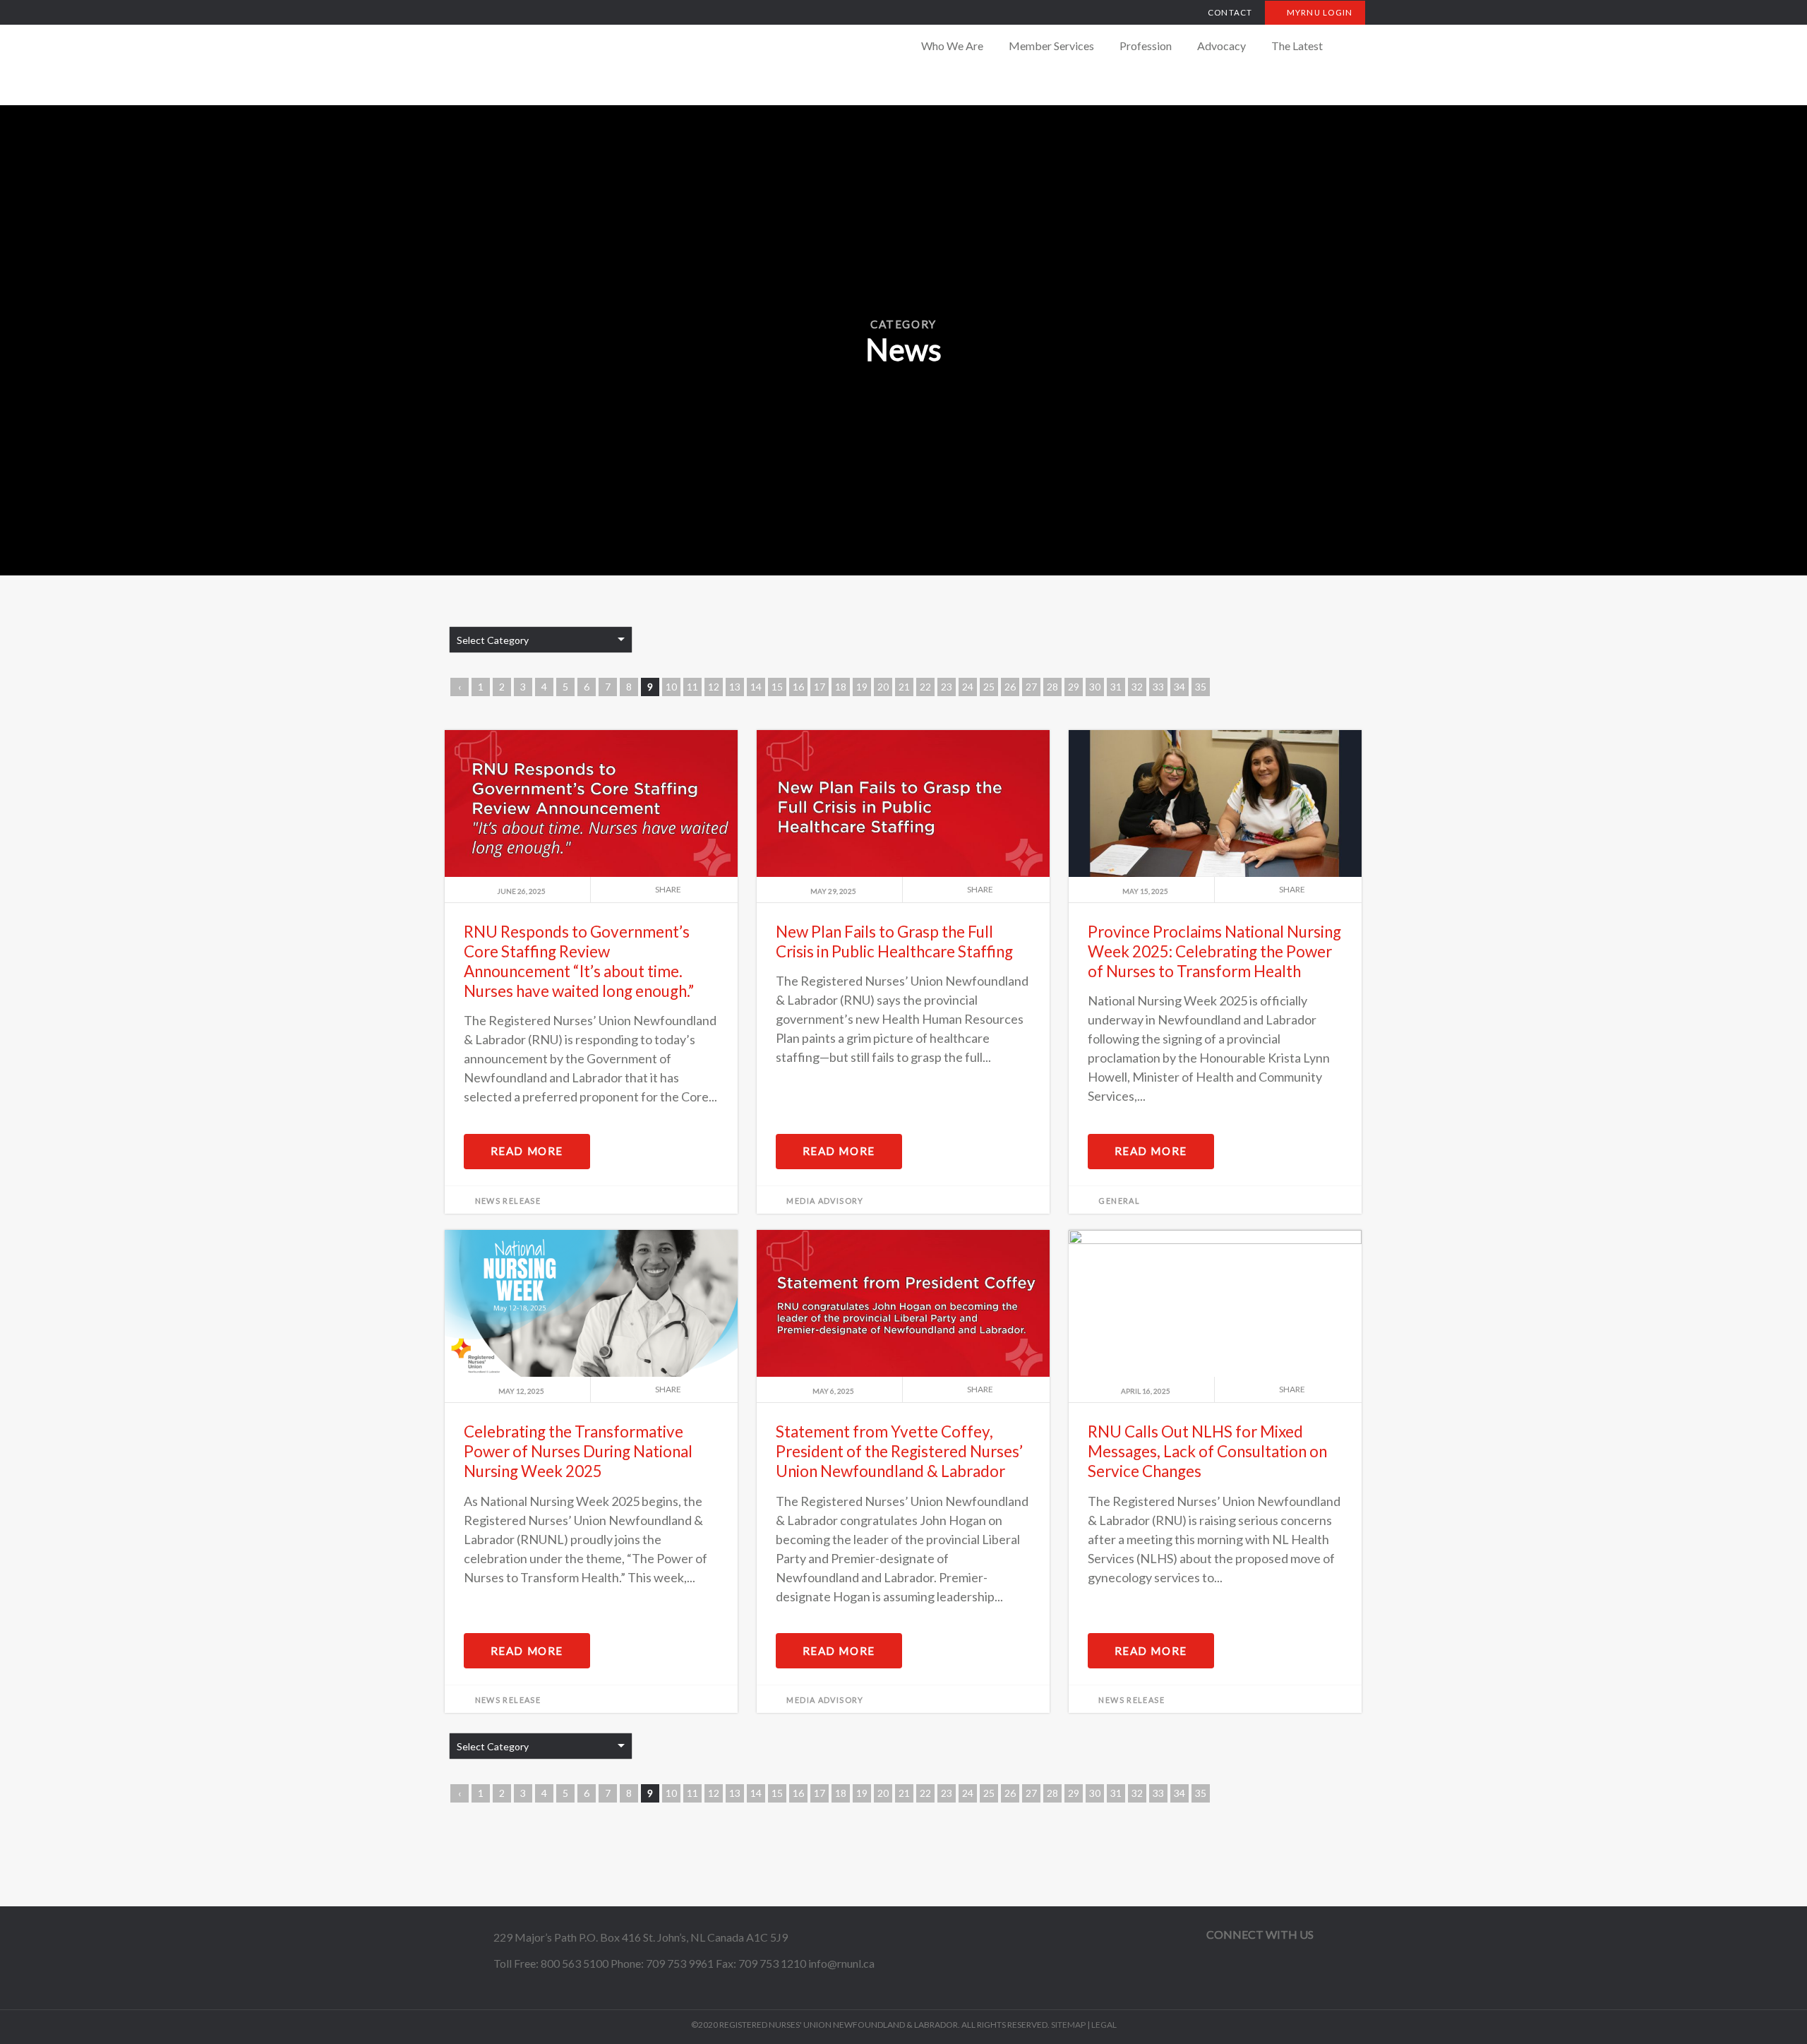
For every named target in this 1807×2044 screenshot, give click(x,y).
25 (989, 687)
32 (1137, 687)
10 (671, 687)
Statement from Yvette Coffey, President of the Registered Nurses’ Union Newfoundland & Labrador (899, 1451)
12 (714, 687)
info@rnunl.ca (841, 1963)
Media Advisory (825, 1201)
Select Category (493, 640)
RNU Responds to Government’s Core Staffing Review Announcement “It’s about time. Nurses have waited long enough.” (579, 961)
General (1119, 1201)
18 (841, 687)
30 (1095, 687)
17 (820, 687)
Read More (527, 1151)
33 (1158, 687)
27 (1031, 687)
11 (692, 687)
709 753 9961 (680, 1963)
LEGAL (1104, 2025)
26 (1010, 687)
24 (968, 687)
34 (1179, 687)
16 (798, 687)
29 (1074, 687)
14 (756, 687)
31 (1116, 687)
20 (883, 687)
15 (777, 687)
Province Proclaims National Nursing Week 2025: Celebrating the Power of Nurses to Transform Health (1214, 951)
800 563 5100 (575, 1963)
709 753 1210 (772, 1963)
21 (904, 687)
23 (947, 687)
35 (1201, 687)
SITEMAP (1068, 2025)
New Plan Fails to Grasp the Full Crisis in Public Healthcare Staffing (894, 942)
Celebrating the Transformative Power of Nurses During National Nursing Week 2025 (578, 1451)
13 (735, 687)
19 (862, 687)
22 (925, 687)
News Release (508, 1201)
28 (1052, 687)
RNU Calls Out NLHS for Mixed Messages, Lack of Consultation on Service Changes (1207, 1451)
